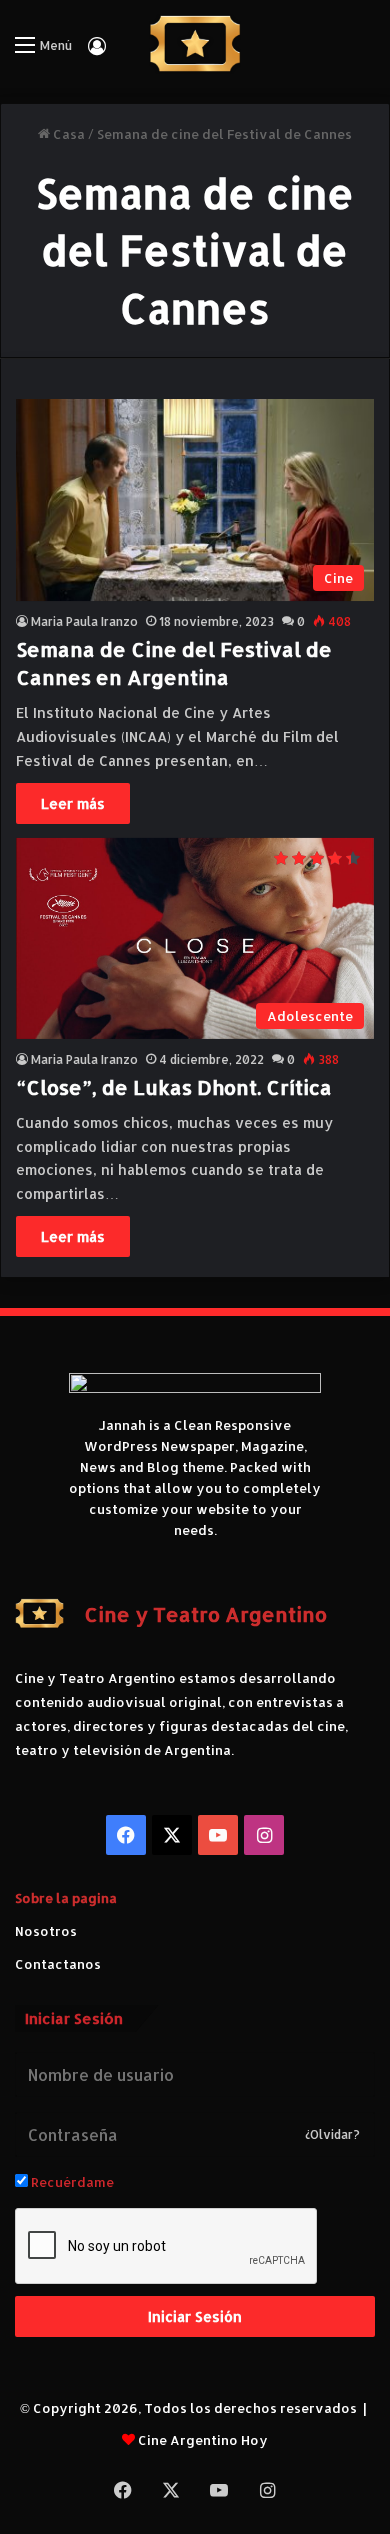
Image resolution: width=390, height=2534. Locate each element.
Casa (67, 134)
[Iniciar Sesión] (97, 52)
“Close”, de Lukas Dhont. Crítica (174, 1087)
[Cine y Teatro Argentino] (195, 44)
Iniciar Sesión (195, 2316)
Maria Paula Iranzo (84, 621)
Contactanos (58, 1964)
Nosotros (46, 1931)
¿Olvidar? (332, 2134)
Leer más (73, 803)
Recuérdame (71, 2182)
